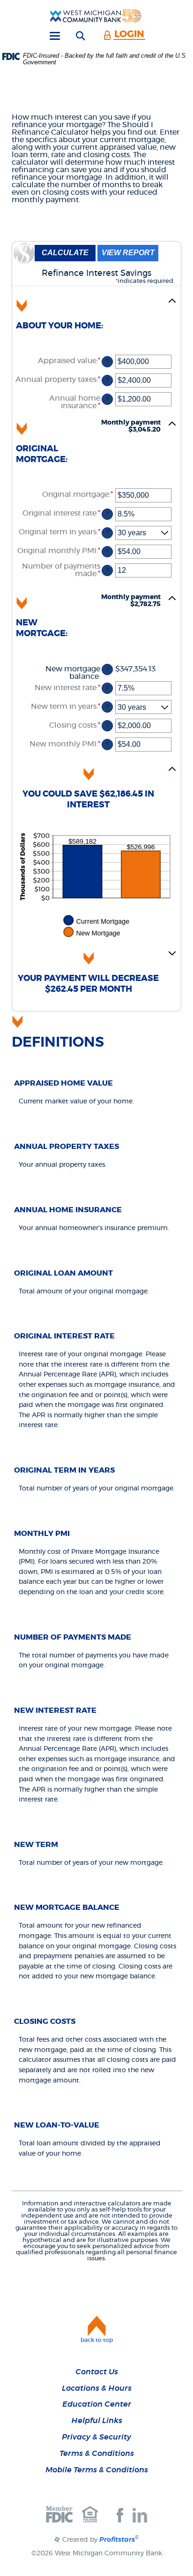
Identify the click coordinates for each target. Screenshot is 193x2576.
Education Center (97, 2404)
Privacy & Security (96, 2437)
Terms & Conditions (97, 2454)
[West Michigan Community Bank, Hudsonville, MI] (96, 15)
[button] (96, 319)
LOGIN (129, 34)
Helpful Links (97, 2421)
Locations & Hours (97, 2388)
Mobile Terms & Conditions (97, 2470)
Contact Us (97, 2372)
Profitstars (117, 2540)
